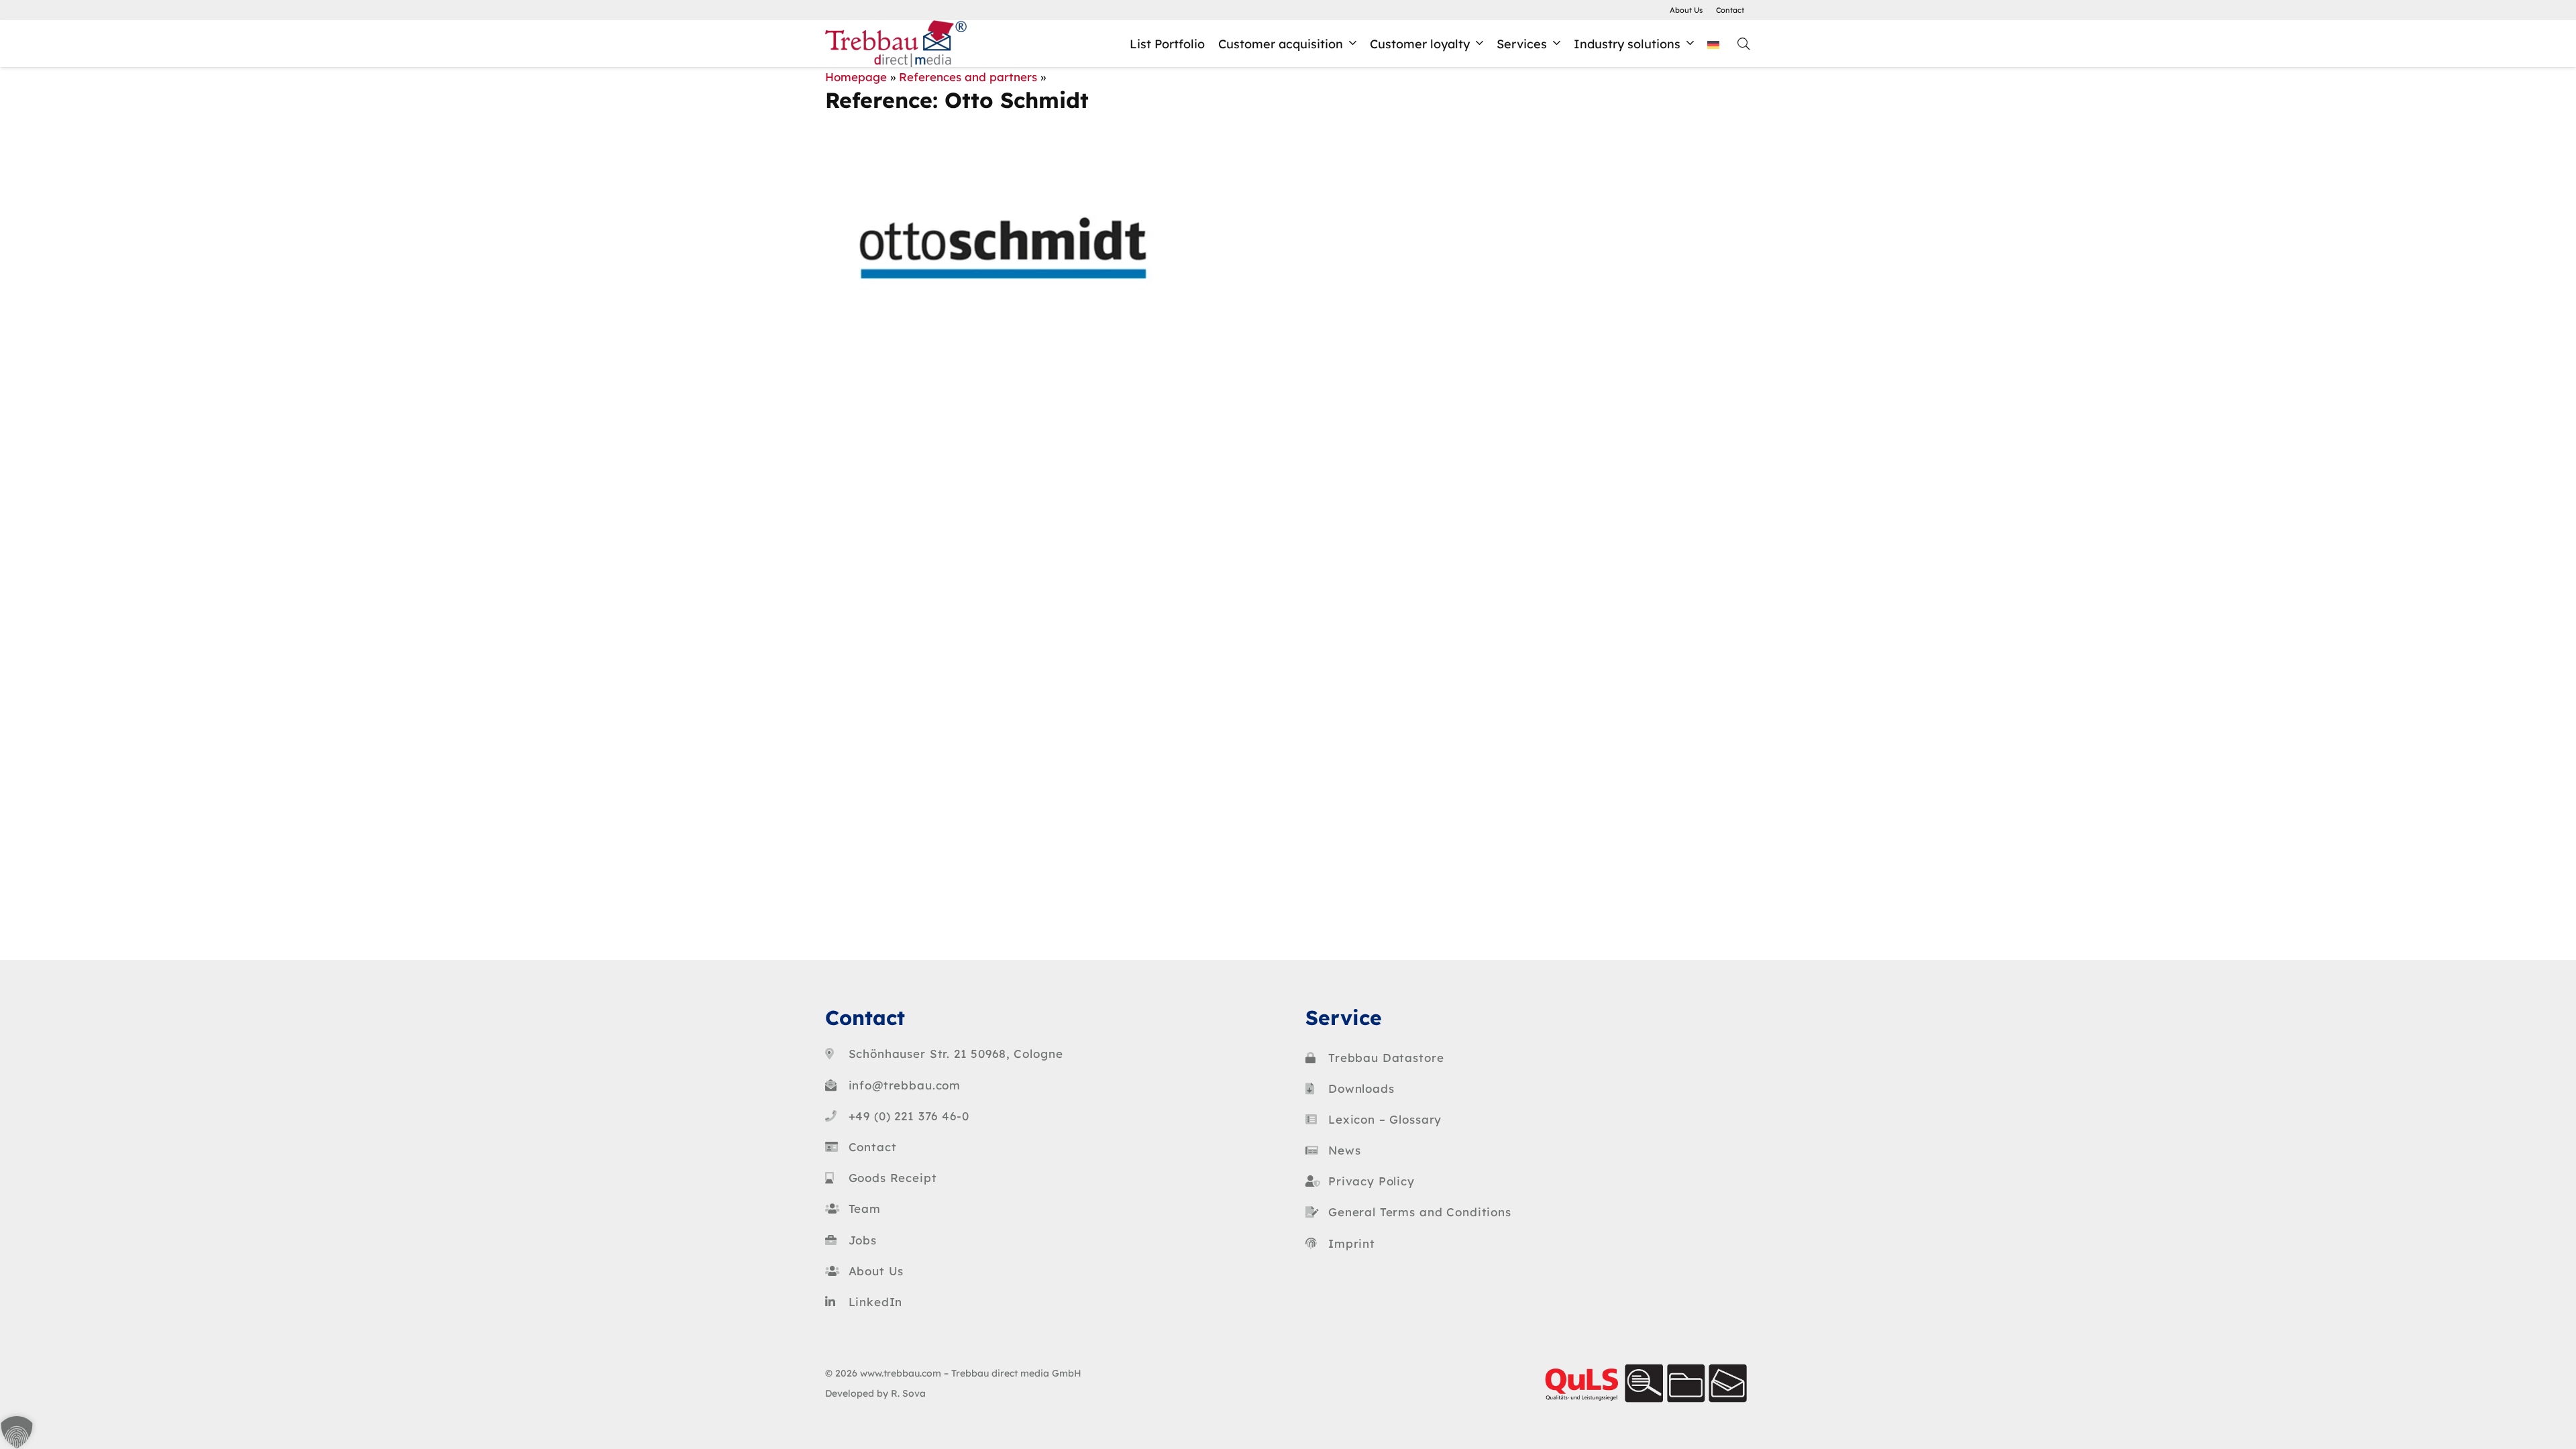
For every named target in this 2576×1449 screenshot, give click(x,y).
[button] (1353, 44)
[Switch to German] (1716, 44)
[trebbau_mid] (896, 44)
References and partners (968, 77)
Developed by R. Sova (875, 1393)
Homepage (856, 77)
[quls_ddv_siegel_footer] (1645, 1383)
